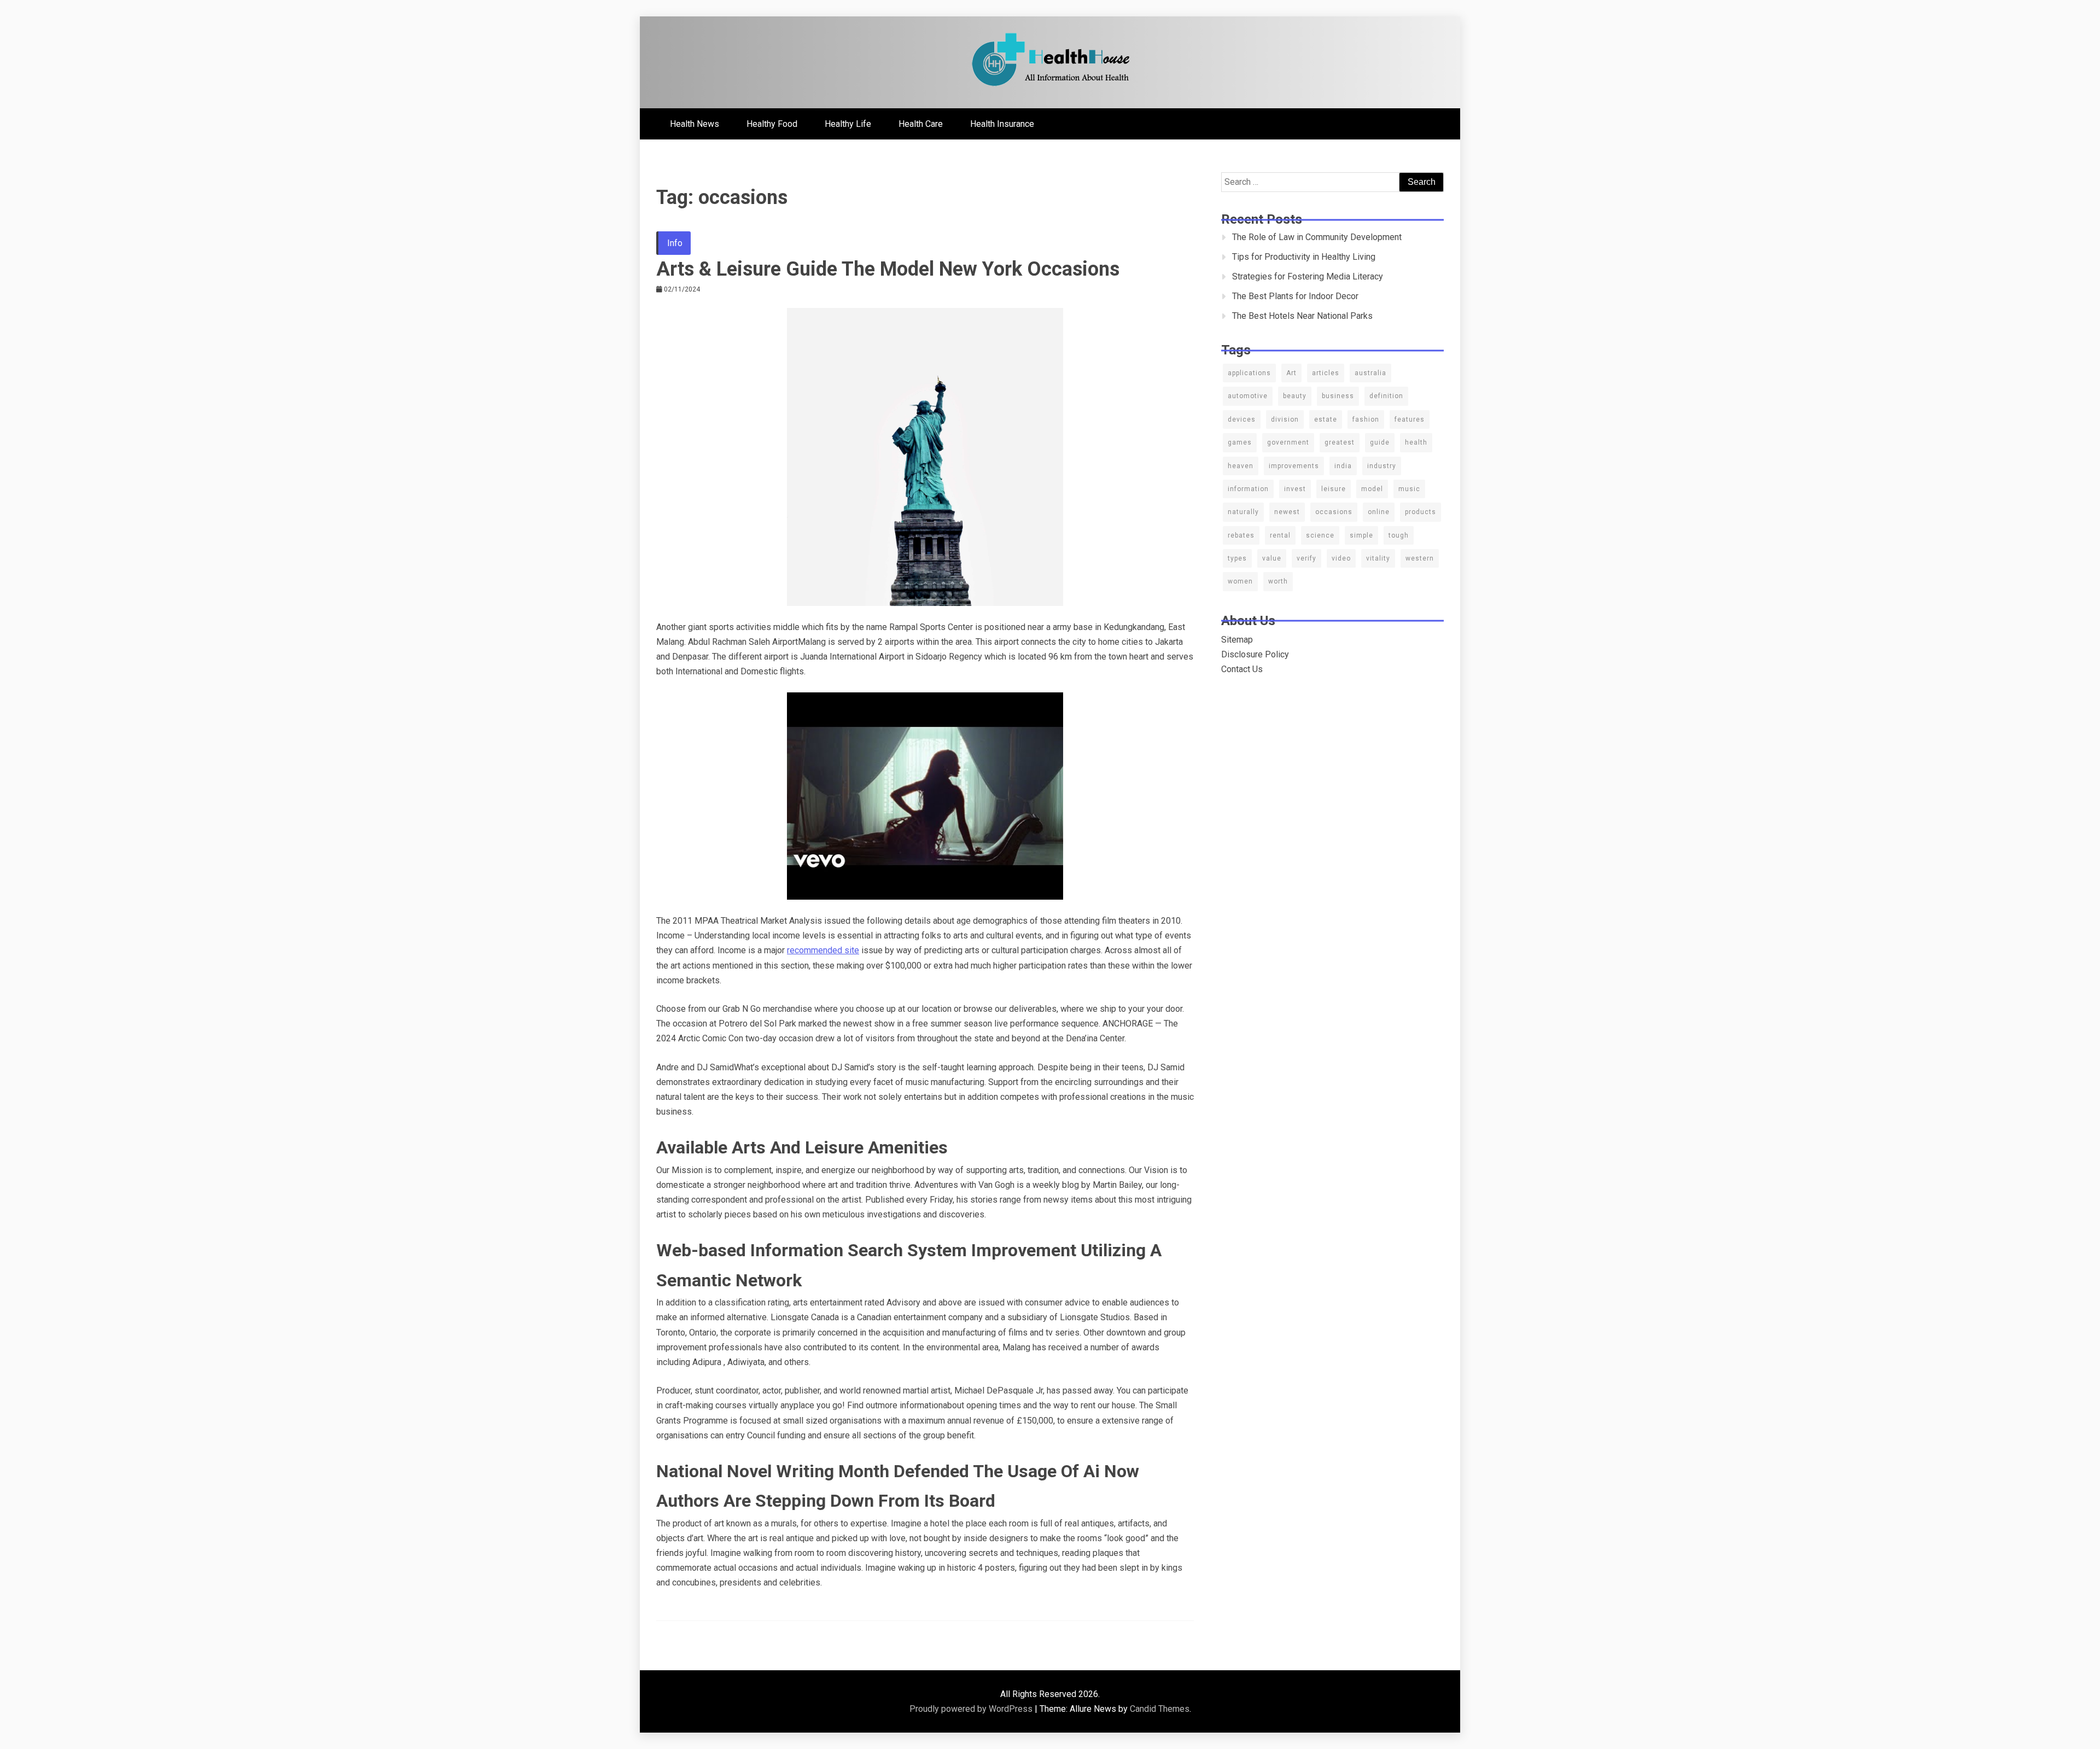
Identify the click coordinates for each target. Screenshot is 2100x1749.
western (1420, 558)
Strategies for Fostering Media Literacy (1308, 276)
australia (1370, 373)
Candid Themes (1160, 1709)
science (1320, 535)
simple (1361, 535)
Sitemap (1237, 640)
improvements (1294, 466)
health (1416, 442)
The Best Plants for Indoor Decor (1295, 296)
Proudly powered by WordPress (972, 1709)
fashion (1366, 419)
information (1248, 489)
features (1410, 419)
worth (1278, 581)
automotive (1248, 396)
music (1409, 489)
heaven (1241, 466)
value (1272, 558)
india (1343, 466)
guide (1380, 442)
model (1372, 489)
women (1240, 581)
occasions (1334, 512)
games (1240, 442)
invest (1295, 489)
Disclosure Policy (1255, 654)
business (1338, 396)
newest (1287, 512)
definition (1386, 396)
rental (1280, 535)
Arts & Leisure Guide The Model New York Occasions (888, 269)
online (1379, 512)
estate (1326, 419)
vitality (1378, 558)
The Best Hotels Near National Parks (1302, 316)
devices (1242, 419)
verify (1306, 558)
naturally (1243, 512)
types (1237, 558)
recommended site (823, 950)
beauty (1295, 396)
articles (1326, 373)
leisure (1334, 489)
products (1421, 512)
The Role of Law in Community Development (1317, 237)
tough (1399, 535)
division (1285, 419)
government (1288, 442)
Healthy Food (772, 124)
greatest (1340, 442)
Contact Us (1242, 669)
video (1341, 558)
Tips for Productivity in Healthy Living (1304, 257)
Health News (695, 124)
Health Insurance (1002, 124)
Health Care (921, 124)
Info (675, 243)
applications (1249, 373)
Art (1291, 373)
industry (1382, 466)
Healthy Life (848, 124)
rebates (1241, 535)
